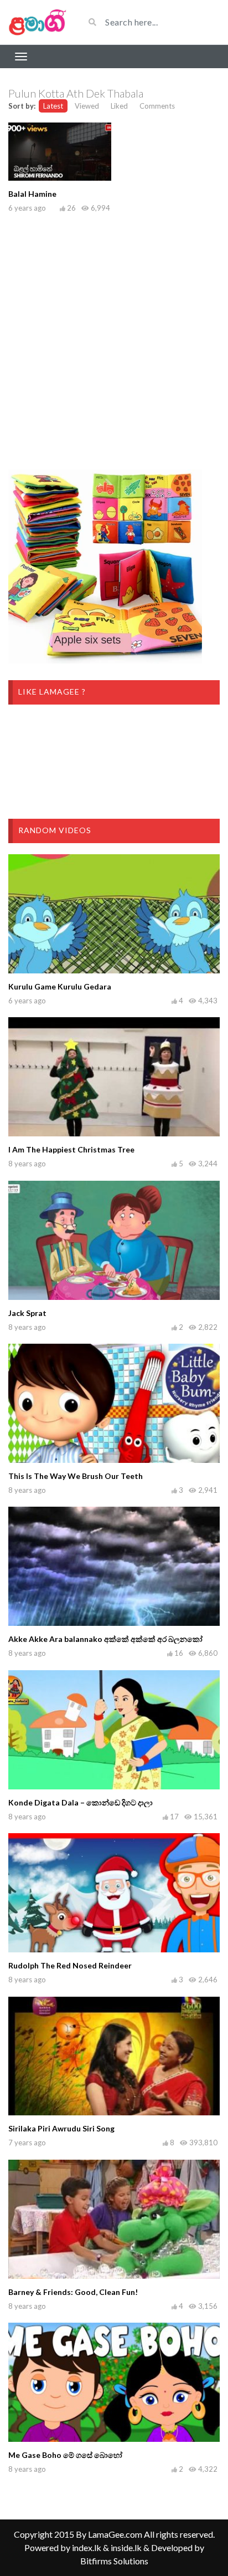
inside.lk (126, 2547)
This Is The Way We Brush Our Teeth (76, 1476)
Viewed (87, 106)
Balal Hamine (32, 194)
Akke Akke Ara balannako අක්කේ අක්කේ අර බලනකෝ (105, 1639)
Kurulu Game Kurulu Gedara (60, 986)
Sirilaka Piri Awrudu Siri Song (61, 2128)
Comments (157, 106)
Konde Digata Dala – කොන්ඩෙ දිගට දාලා (81, 1802)
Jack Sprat (27, 1313)
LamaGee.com (115, 2534)
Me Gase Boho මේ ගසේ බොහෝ (65, 2455)
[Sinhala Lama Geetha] (38, 22)
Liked (119, 106)
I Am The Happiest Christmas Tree (71, 1149)
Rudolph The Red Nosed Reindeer (70, 1965)
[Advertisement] (114, 339)
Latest (53, 106)
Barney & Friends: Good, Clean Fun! (73, 2292)
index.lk (87, 2547)
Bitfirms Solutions (114, 2561)
